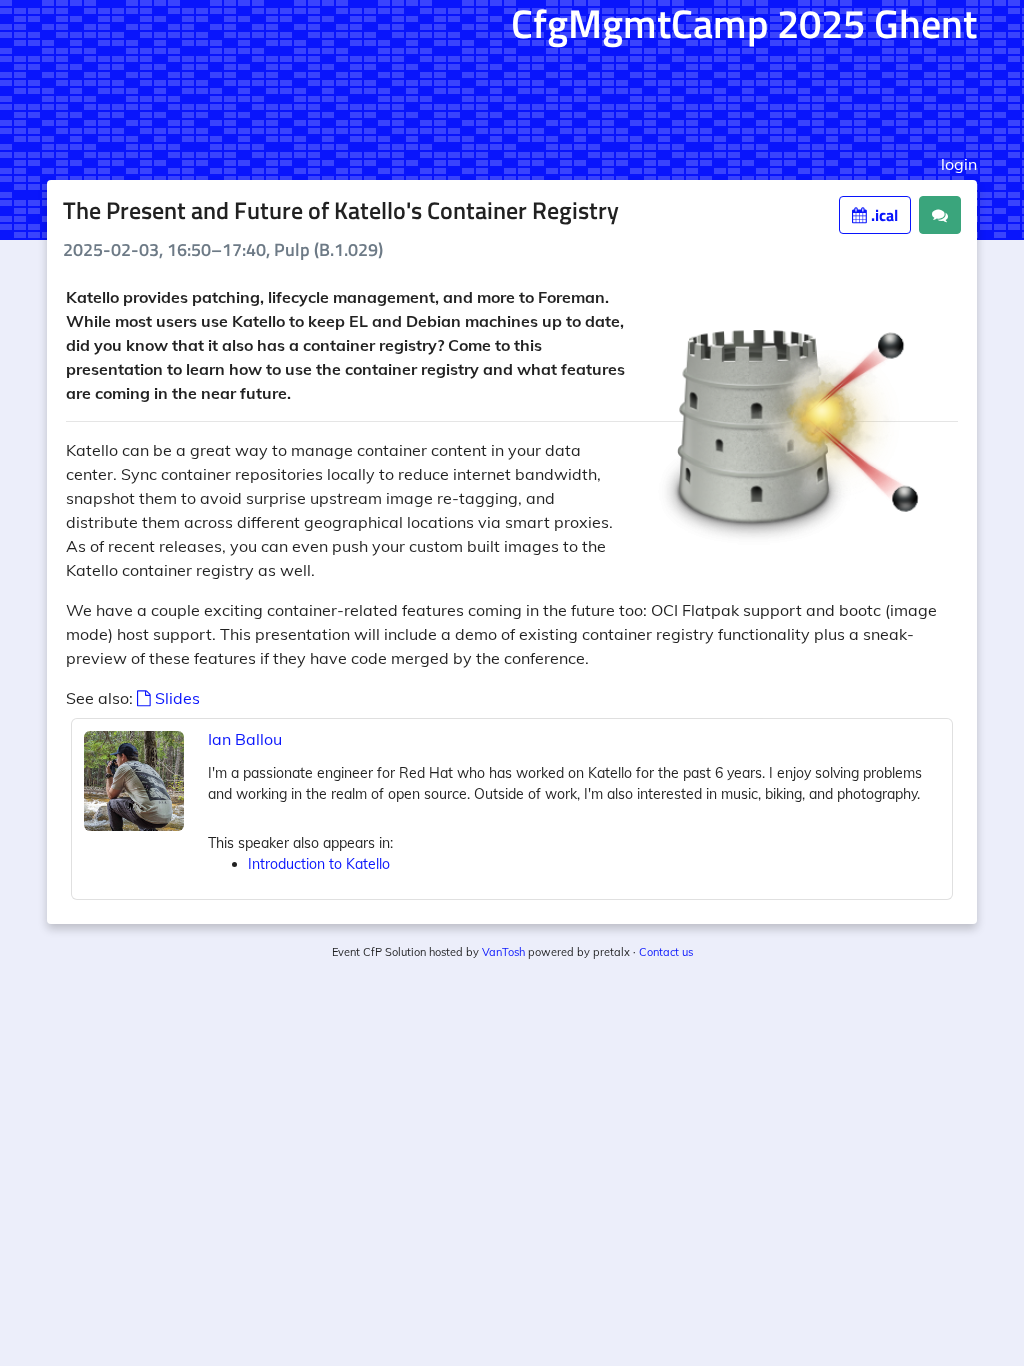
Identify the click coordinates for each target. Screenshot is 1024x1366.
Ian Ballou (245, 739)
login (959, 164)
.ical (882, 215)
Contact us (666, 952)
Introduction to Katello (319, 864)
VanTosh (503, 952)
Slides (175, 698)
